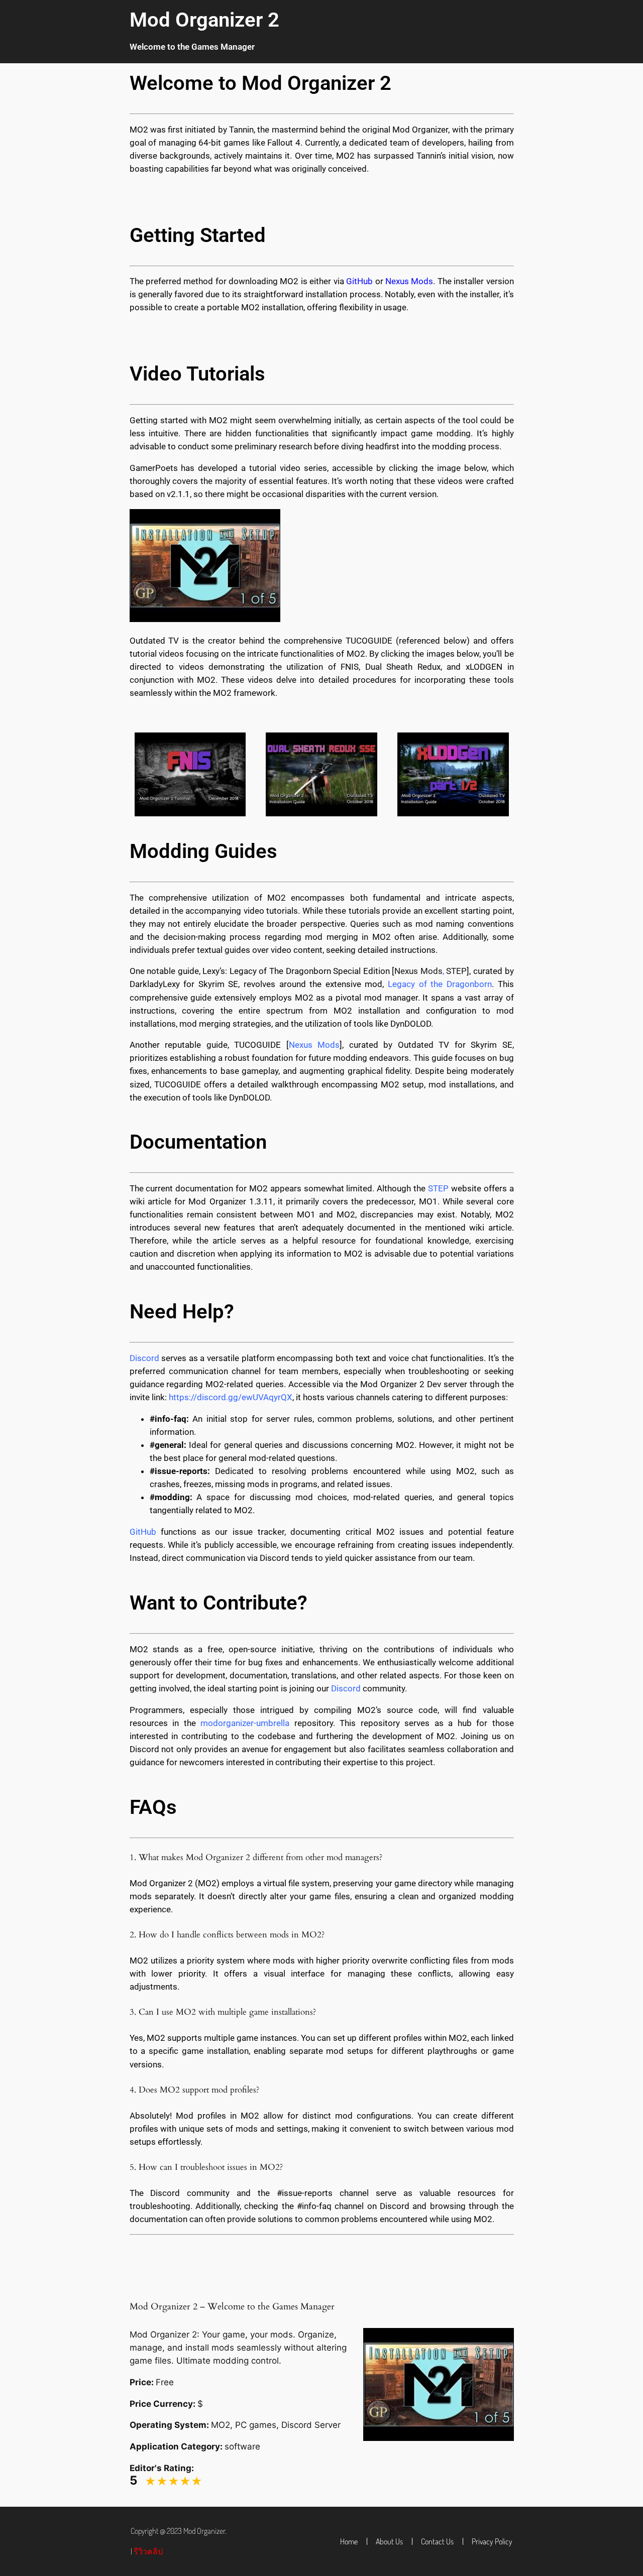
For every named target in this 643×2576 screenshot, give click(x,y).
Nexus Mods (418, 971)
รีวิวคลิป (148, 2551)
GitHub (143, 1532)
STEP (456, 971)
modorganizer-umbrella (245, 1723)
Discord (346, 1688)
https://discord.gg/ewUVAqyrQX (231, 1397)
